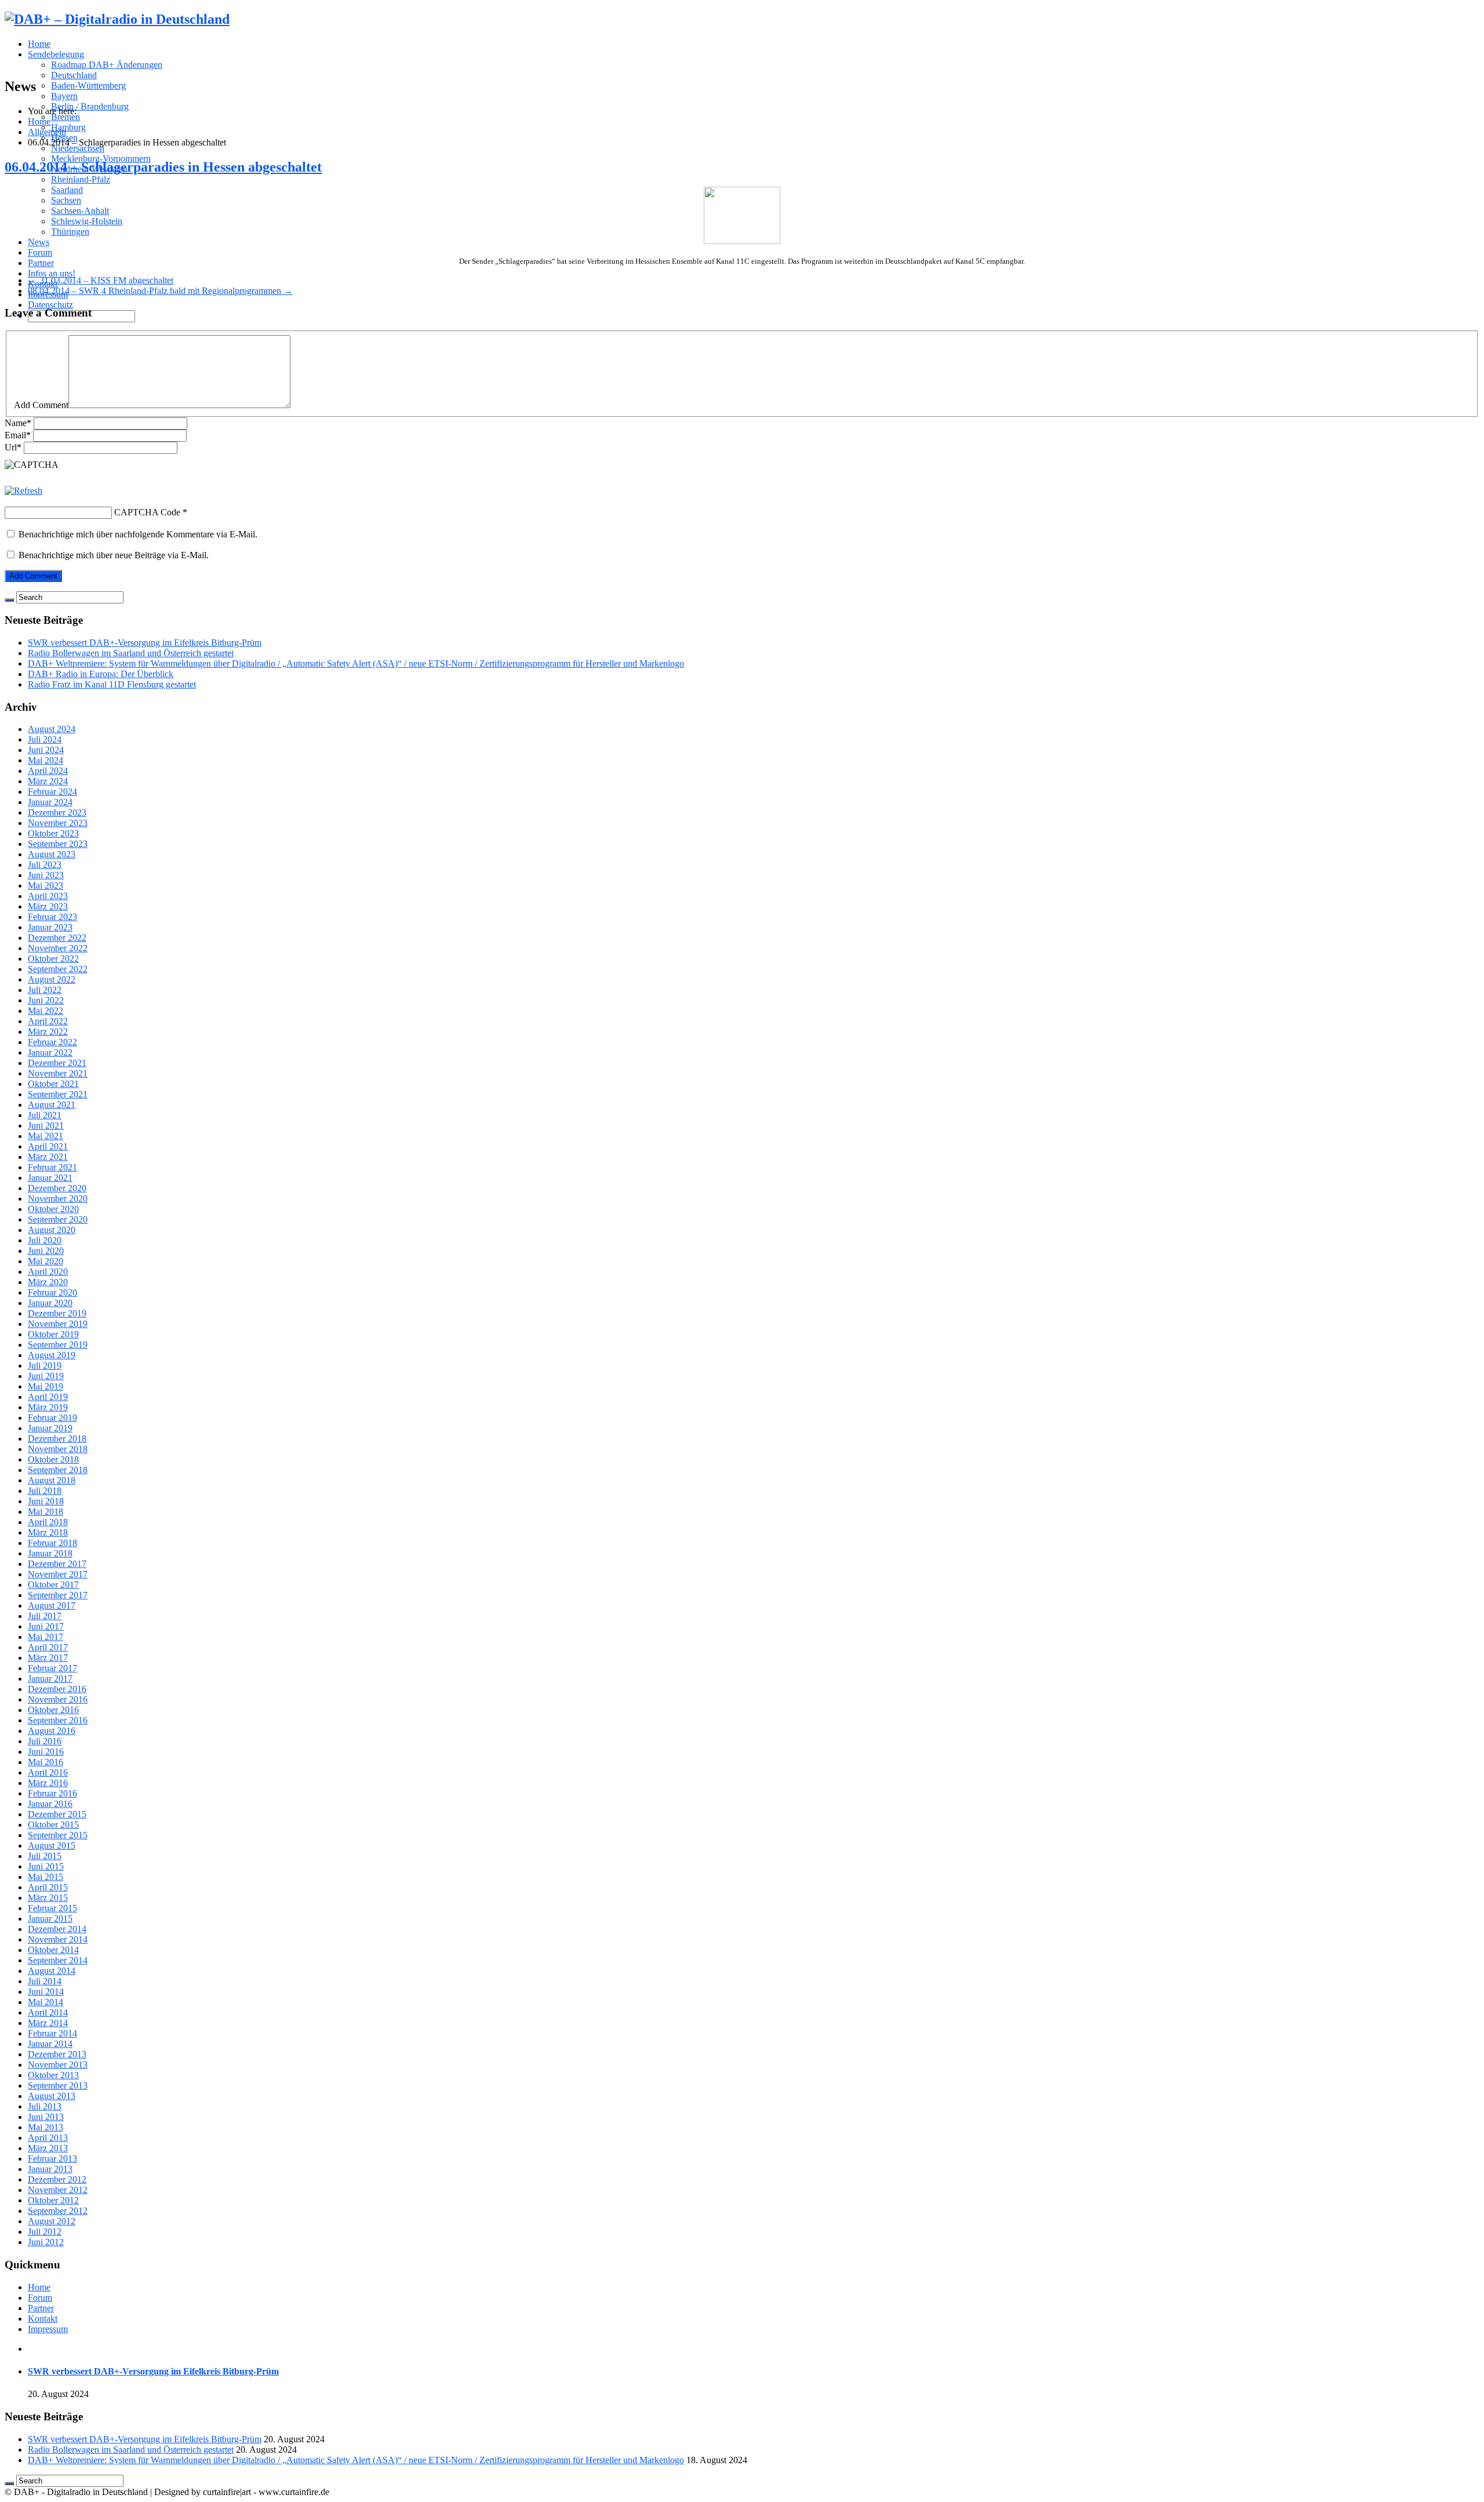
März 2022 (48, 1032)
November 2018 (58, 1449)
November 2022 (58, 948)
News (39, 242)
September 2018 (58, 1470)
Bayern (64, 96)
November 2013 (58, 2065)
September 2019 (58, 1345)
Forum (40, 252)
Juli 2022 (45, 990)
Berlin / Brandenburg (90, 106)
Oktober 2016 (53, 1710)
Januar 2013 (50, 2169)
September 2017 (58, 1595)
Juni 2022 (46, 1000)
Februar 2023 (52, 917)
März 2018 (48, 1532)
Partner (41, 263)
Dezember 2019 (57, 1313)
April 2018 (48, 1522)
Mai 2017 (46, 1637)
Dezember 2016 (57, 1689)
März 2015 (48, 1898)
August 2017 (52, 1605)
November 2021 (58, 1073)
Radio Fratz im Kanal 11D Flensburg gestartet (112, 684)
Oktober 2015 (53, 1825)
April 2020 (48, 1272)
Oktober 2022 (53, 959)
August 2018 (52, 1480)
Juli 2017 (45, 1616)
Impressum (48, 2329)
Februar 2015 (52, 1908)
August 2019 (52, 1355)
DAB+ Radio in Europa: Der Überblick (101, 674)
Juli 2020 (45, 1240)
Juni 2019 (46, 1376)
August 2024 (52, 729)
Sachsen (66, 200)
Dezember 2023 (57, 812)
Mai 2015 (46, 1877)
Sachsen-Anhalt (80, 211)
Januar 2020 (50, 1303)
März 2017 (48, 1658)
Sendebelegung (56, 54)
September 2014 (58, 1960)
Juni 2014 (46, 1992)
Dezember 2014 (57, 1929)
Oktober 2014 (53, 1950)
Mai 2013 (46, 2127)
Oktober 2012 (53, 2200)
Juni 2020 (46, 1251)
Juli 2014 (45, 1981)
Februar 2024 (52, 792)
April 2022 (48, 1021)
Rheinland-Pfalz (81, 179)
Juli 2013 (45, 2106)
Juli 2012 (45, 2232)
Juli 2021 (45, 1115)
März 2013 (48, 2148)
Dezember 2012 (57, 2179)
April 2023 (48, 896)
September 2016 (58, 1720)
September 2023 (58, 844)
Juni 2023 (46, 875)
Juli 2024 (45, 739)
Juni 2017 (46, 1626)
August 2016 (52, 1731)
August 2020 (52, 1230)
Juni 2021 (46, 1125)
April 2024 (48, 771)
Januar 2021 (50, 1178)
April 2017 (48, 1647)
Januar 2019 (50, 1428)
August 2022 (52, 979)
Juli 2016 (45, 1741)
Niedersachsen (78, 148)
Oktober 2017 (53, 1585)
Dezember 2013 (57, 2054)
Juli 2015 (45, 1856)
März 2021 (48, 1157)
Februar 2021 (52, 1167)
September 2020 (58, 1219)
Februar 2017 (52, 1668)
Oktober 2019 (53, 1334)
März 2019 (48, 1407)
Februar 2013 (52, 2159)
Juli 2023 (45, 865)
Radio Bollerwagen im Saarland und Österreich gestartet (131, 653)
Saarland (67, 190)
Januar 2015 (50, 1919)
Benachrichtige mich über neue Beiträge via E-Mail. (114, 555)
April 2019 (48, 1397)
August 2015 (52, 1845)
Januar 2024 (50, 802)
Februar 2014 (52, 2033)
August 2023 (52, 854)
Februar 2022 (52, 1042)
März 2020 (48, 1282)
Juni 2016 (46, 1752)
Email (18, 435)
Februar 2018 (52, 1543)
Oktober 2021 (53, 1084)
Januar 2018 (50, 1553)
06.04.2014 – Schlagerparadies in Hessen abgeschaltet (163, 167)
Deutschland (74, 75)
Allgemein (47, 132)
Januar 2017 (50, 1679)
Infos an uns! (52, 273)
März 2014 (48, 2023)
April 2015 (48, 1887)
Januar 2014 (50, 2044)
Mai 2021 (46, 1136)
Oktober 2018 (53, 1459)
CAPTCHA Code (147, 512)
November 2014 (58, 1939)
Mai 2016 (46, 1762)
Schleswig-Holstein (87, 221)
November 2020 (58, 1199)
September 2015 (58, 1835)
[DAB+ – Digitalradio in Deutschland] (117, 19)
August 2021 (52, 1105)
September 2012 (58, 2211)
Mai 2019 (46, 1386)
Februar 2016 (52, 1793)
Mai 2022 (46, 1011)
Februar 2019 (52, 1418)
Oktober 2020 (53, 1209)
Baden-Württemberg (88, 86)
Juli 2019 (45, 1365)
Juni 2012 (46, 2242)
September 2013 (58, 2085)
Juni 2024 (46, 750)
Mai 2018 (46, 1512)
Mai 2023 (46, 885)
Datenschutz (50, 305)
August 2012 (52, 2221)
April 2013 (48, 2138)
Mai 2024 (46, 760)
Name (18, 423)
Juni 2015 (46, 1866)
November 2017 (58, 1574)
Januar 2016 (50, 1804)
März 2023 (48, 906)
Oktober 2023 (53, 833)
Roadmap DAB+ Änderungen (107, 65)
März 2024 (48, 781)
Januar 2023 (50, 927)
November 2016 (58, 1699)
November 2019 (58, 1324)
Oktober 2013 (53, 2075)
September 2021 (58, 1094)
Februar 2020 (52, 1292)
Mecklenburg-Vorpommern (101, 159)
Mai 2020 (46, 1261)
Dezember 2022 (57, 938)
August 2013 (52, 2096)
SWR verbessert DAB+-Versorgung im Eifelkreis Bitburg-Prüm (145, 643)
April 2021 (48, 1146)
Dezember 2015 (57, 1814)
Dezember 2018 (57, 1439)
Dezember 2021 (57, 1063)
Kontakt (43, 2319)
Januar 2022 (50, 1052)
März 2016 (48, 1783)
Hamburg (68, 127)
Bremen (66, 117)
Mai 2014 (46, 2002)
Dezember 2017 (57, 1564)
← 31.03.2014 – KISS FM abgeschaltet (101, 280)
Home (39, 44)
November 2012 (58, 2190)
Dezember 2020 (57, 1188)
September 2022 (58, 969)
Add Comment (41, 405)
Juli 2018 (45, 1491)
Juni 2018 (46, 1501)
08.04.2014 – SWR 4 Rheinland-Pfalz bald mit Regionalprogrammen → (160, 291)
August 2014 (52, 1971)
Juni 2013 (46, 2117)
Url (13, 447)
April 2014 (48, 2012)
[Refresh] (23, 491)
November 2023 (58, 823)
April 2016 (48, 1772)
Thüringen (70, 232)
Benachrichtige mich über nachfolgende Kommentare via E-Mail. (138, 534)
